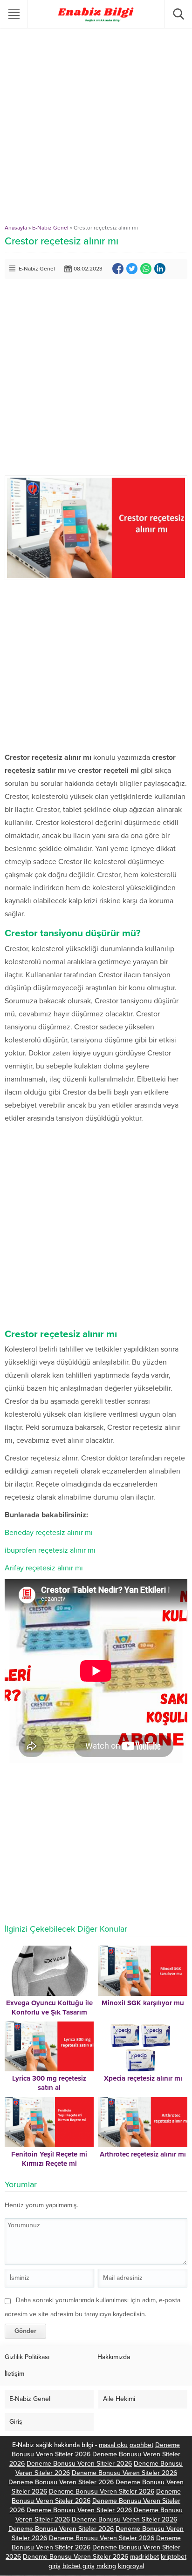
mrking (106, 2566)
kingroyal (131, 2566)
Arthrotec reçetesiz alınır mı (143, 2154)
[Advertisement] (96, 128)
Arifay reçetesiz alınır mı (44, 1568)
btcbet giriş (79, 2566)
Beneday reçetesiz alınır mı (49, 1533)
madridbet (144, 2557)
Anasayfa (16, 228)
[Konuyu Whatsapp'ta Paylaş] (146, 269)
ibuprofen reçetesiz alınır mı (50, 1550)
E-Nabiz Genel (50, 228)
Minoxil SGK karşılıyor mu (143, 2003)
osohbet (141, 2445)
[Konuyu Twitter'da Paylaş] (132, 269)
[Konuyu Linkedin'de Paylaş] (160, 269)
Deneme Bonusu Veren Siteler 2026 (79, 2464)
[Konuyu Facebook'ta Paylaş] (118, 269)
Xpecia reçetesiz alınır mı (143, 2078)
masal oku (113, 2445)
